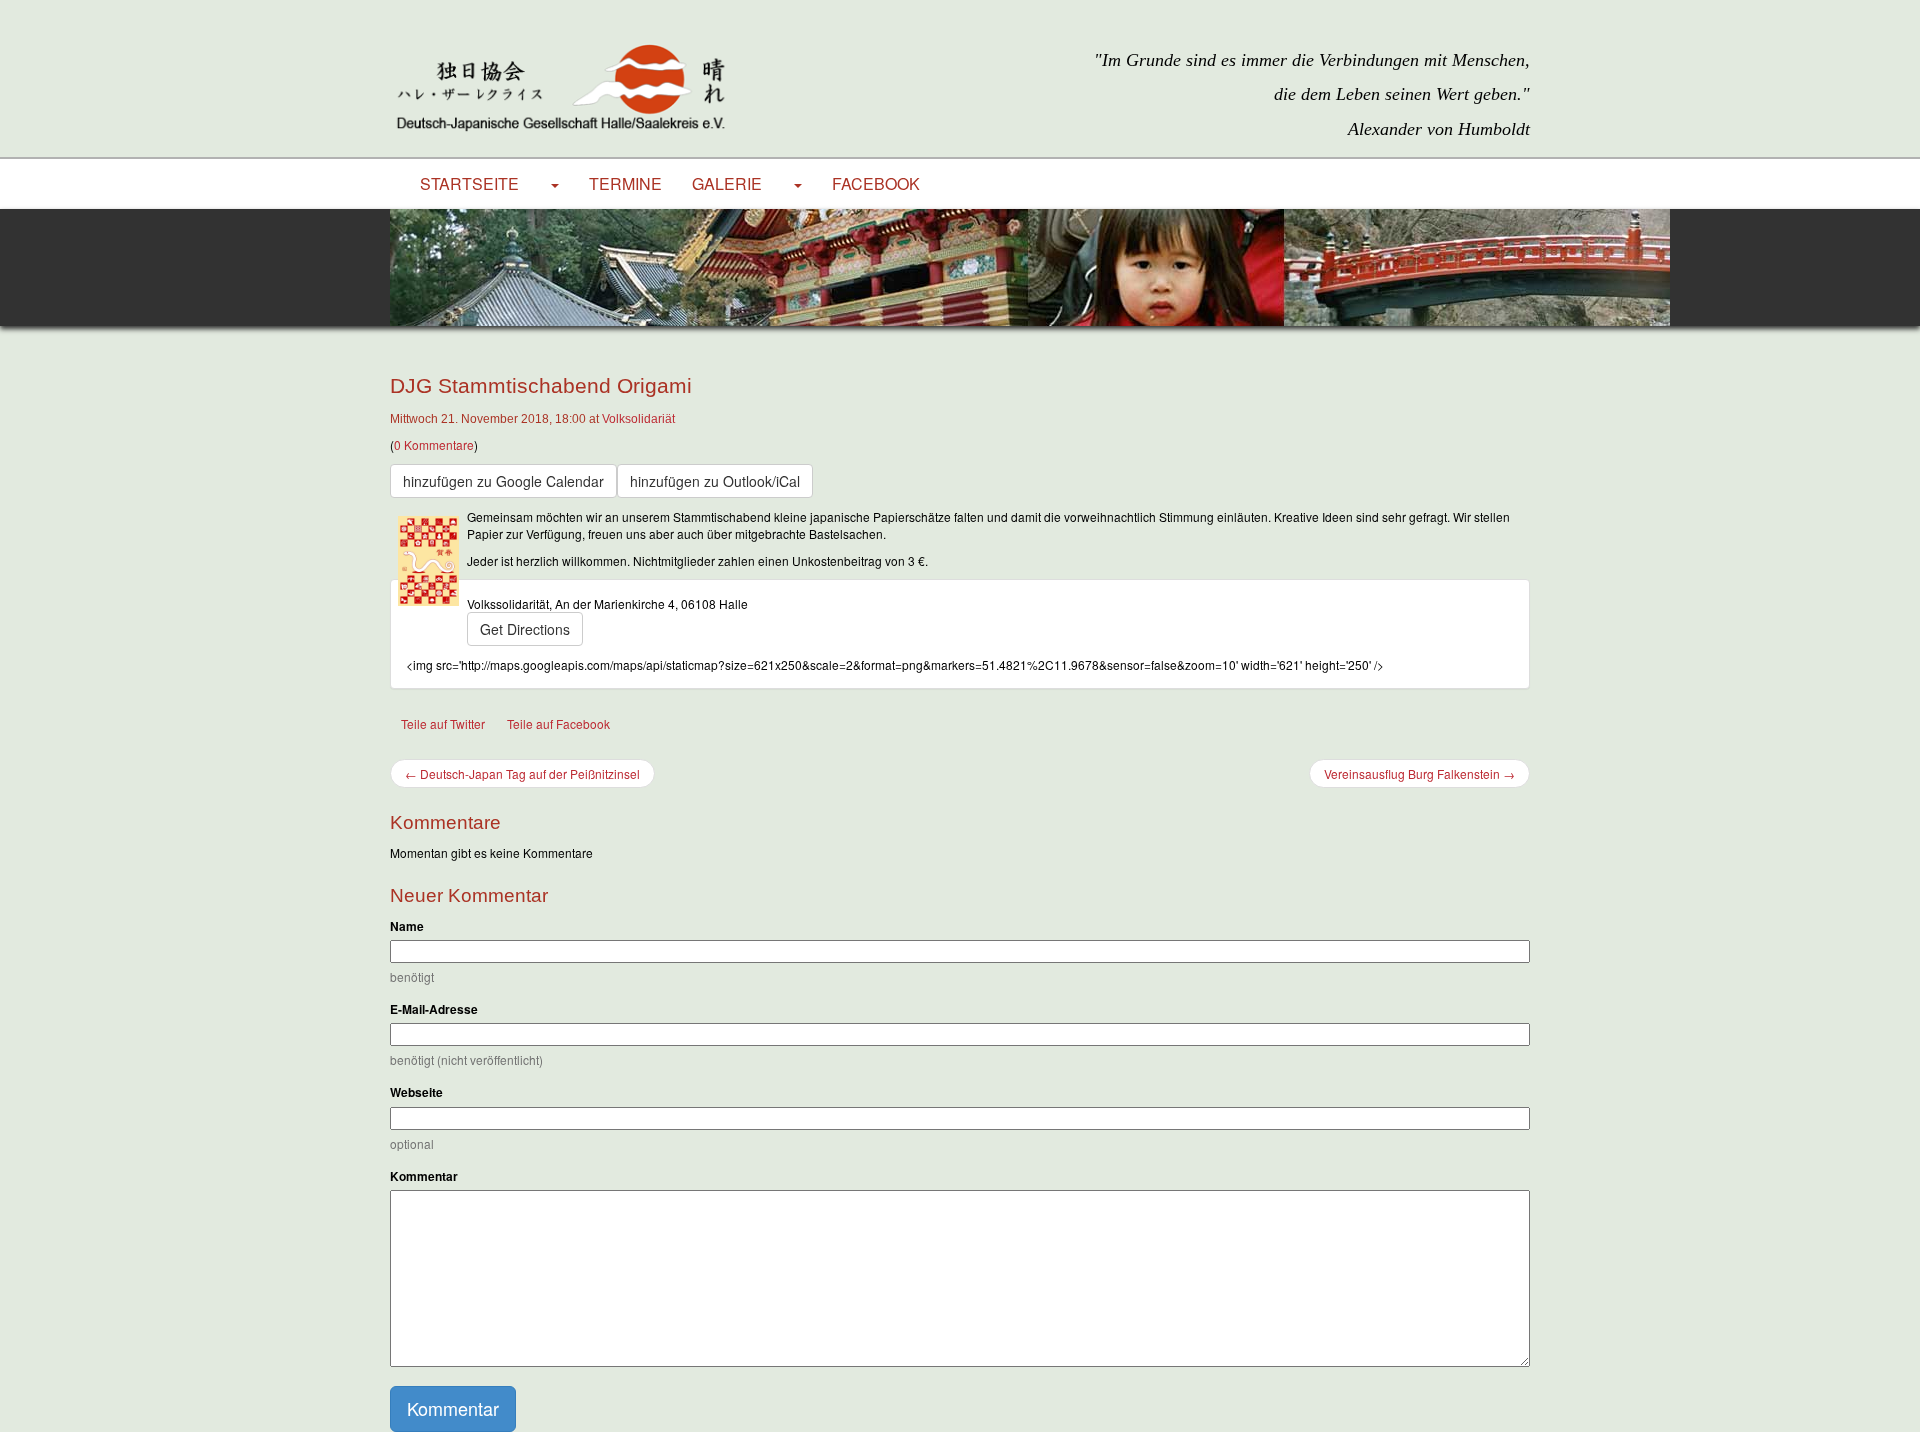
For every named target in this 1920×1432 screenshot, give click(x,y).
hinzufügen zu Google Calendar (503, 481)
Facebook (876, 183)
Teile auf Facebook (558, 723)
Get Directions (525, 629)
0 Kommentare (434, 444)
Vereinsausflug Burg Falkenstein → (1419, 773)
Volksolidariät (638, 419)
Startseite (469, 183)
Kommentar (424, 1176)
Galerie (727, 183)
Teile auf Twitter (443, 723)
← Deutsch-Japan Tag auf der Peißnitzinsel (522, 773)
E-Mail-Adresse (434, 1009)
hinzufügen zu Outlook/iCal (715, 481)
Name (407, 926)
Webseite (416, 1092)
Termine (625, 183)
